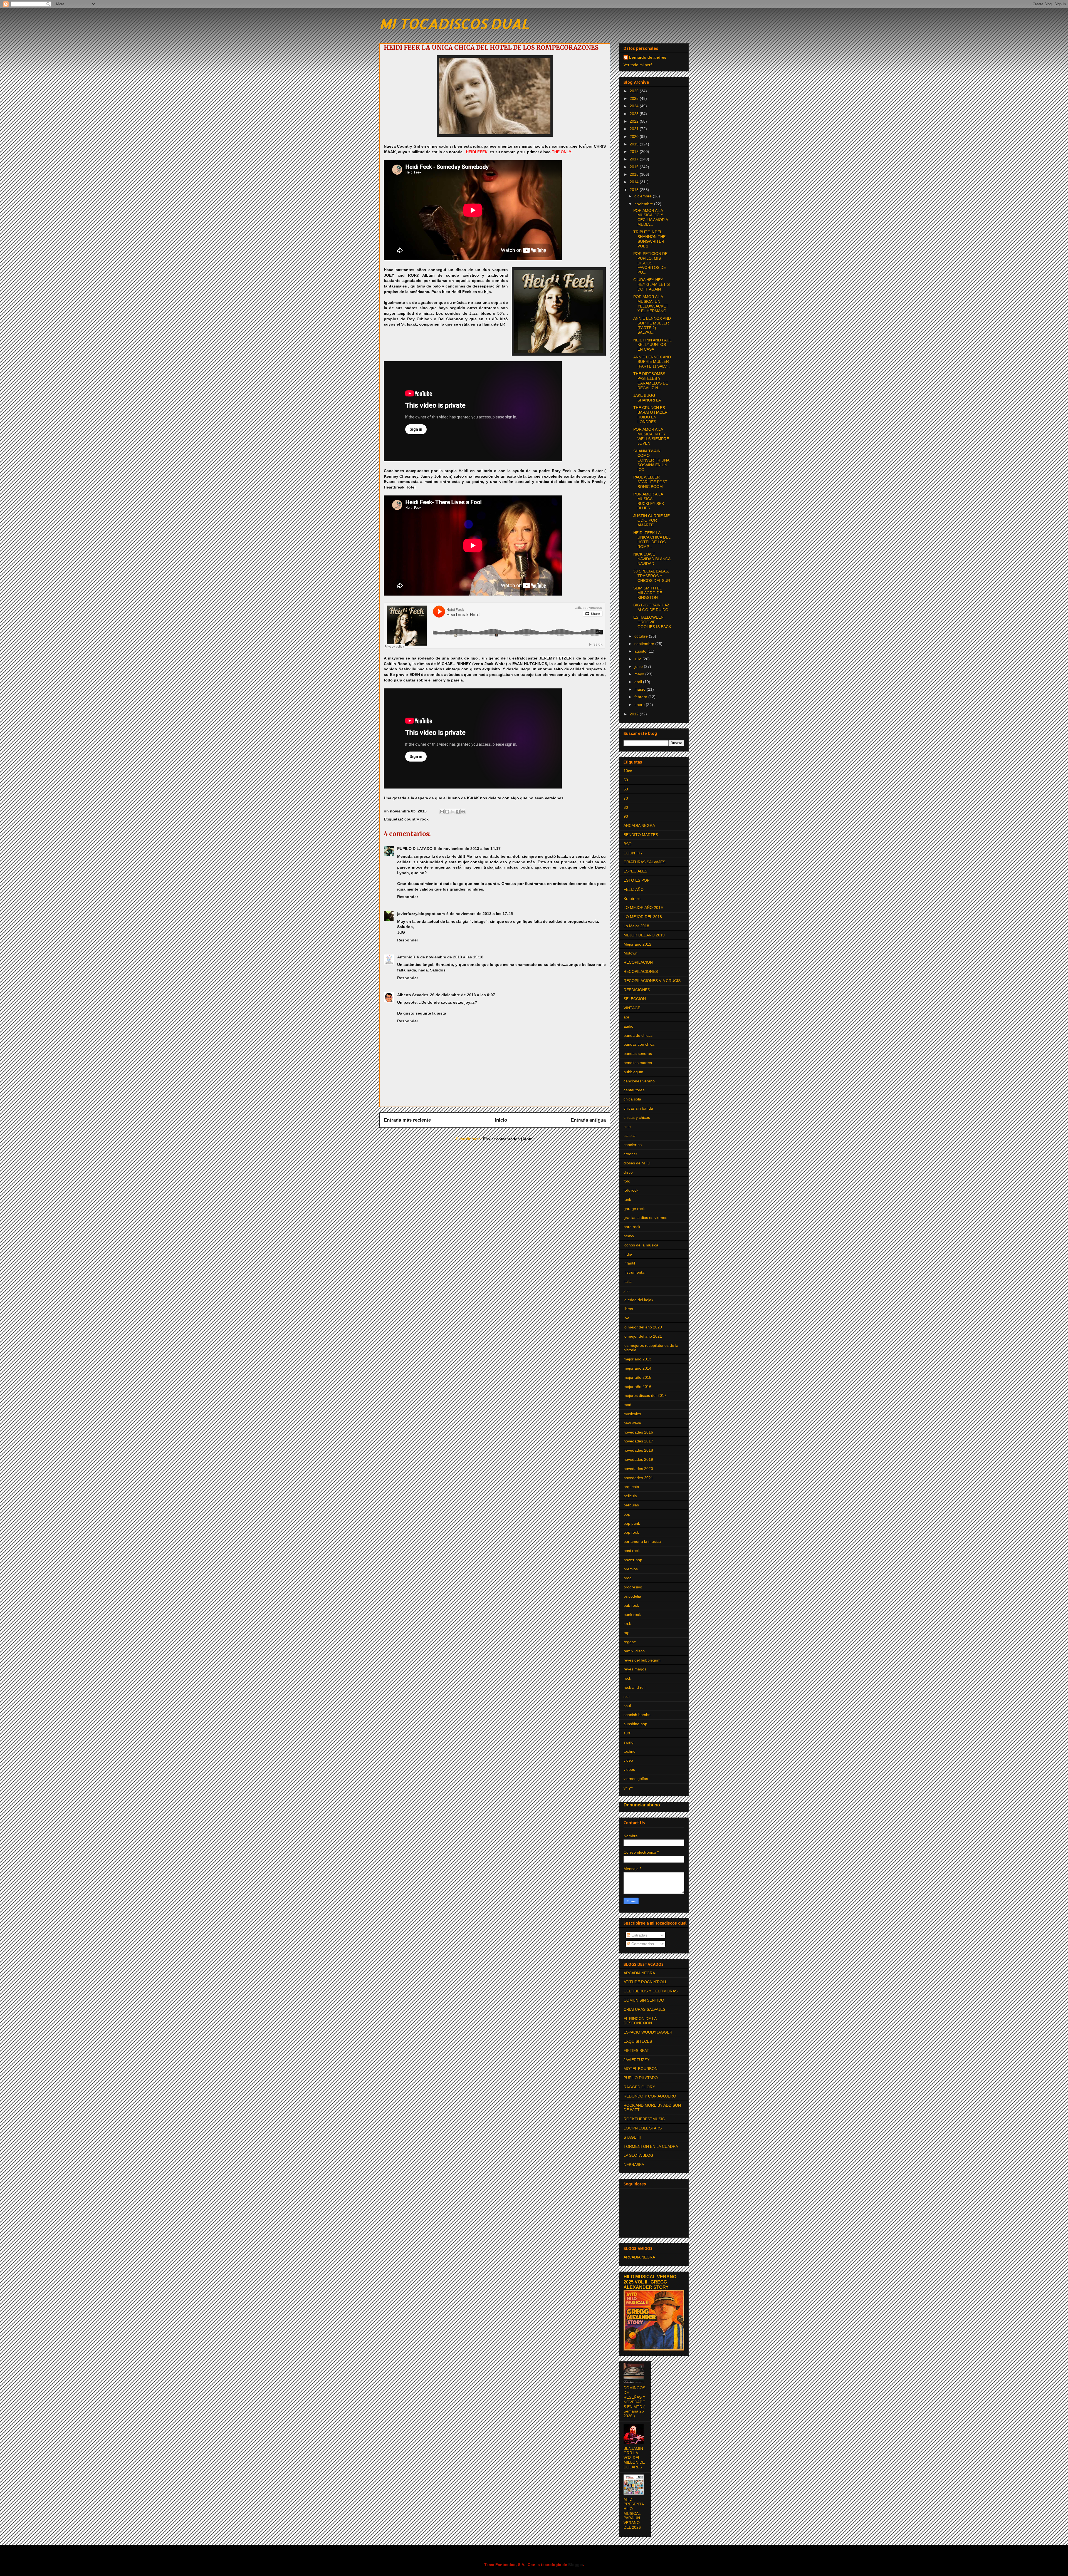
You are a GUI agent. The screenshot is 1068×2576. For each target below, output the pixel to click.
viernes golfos (636, 1779)
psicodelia (632, 1596)
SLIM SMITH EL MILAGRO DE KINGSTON (648, 593)
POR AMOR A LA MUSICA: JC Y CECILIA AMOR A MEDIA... (651, 217)
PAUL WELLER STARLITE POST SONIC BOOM (650, 482)
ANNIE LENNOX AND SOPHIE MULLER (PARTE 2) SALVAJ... (652, 325)
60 (626, 789)
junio (639, 666)
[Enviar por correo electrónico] (442, 812)
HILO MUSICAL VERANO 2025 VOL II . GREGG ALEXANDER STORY (650, 2282)
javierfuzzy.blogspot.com (421, 914)
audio (628, 1026)
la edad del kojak (638, 1300)
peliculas (631, 1505)
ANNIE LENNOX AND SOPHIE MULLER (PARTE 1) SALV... (652, 362)
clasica (630, 1135)
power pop (633, 1560)
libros (628, 1309)
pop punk (632, 1523)
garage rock (634, 1209)
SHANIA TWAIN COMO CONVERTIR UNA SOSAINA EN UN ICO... (651, 460)
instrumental (634, 1272)
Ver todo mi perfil (638, 65)
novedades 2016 (638, 1432)
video (628, 1760)
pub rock (631, 1605)
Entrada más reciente (407, 1120)
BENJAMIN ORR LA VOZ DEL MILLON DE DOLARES (634, 2458)
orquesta (631, 1487)
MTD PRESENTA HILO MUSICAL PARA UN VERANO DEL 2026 (634, 2513)
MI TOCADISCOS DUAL (454, 23)
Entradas (639, 1935)
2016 (635, 167)
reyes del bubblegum (642, 1660)
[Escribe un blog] (447, 812)
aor (626, 1017)
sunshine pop (635, 1724)
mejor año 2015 (637, 1377)
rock (627, 1678)
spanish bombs (637, 1715)
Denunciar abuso (642, 1805)
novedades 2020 (638, 1469)
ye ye (628, 1788)
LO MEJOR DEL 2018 (643, 917)
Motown (631, 953)
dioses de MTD (637, 1163)
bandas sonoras (638, 1053)
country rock (416, 819)
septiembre (645, 644)
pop (627, 1514)
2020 (635, 137)
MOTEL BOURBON (641, 2069)
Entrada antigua (588, 1120)
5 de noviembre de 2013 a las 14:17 (467, 849)
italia (628, 1281)
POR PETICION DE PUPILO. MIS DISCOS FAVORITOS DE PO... (650, 263)
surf (627, 1733)
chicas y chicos (637, 1117)
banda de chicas (638, 1035)
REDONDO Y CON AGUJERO (650, 2096)
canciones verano (639, 1081)
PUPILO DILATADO (415, 849)
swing (629, 1742)
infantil (629, 1263)
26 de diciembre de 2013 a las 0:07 (463, 995)
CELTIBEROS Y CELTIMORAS (651, 1991)
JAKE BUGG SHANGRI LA (647, 398)
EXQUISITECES (638, 2041)
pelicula (630, 1496)
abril (639, 682)
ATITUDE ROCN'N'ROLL (645, 1982)
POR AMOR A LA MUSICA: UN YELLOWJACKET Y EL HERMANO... (652, 304)
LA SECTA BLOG (638, 2155)
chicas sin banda (638, 1108)
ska (627, 1697)
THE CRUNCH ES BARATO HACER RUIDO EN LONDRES (650, 415)
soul (627, 1706)
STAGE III (632, 2137)
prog (628, 1578)
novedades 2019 (638, 1459)
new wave (632, 1423)
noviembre (644, 204)
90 (626, 816)
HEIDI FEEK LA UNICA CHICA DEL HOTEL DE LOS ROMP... (652, 540)
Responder (408, 897)
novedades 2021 (638, 1478)
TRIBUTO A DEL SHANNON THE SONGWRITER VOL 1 (649, 239)
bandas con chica (639, 1044)
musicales (632, 1414)
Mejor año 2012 (637, 944)
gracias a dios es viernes (645, 1218)
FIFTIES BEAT (636, 2051)
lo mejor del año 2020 (643, 1327)
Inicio (501, 1120)
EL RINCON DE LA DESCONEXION (640, 2021)
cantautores (634, 1090)
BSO (628, 844)
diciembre (644, 196)
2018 (635, 152)
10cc (628, 771)
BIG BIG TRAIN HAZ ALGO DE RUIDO (651, 607)
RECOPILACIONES (641, 971)
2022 (635, 121)
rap (626, 1633)
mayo (640, 674)
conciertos (633, 1145)
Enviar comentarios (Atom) (508, 1139)
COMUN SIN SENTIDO (644, 2000)
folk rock (631, 1190)
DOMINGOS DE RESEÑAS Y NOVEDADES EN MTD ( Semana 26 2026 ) (634, 2402)
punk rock (632, 1615)
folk (627, 1181)
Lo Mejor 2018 (636, 926)
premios (631, 1569)
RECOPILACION (638, 962)
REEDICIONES (637, 990)
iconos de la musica (641, 1245)
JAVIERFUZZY (636, 2060)
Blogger (576, 2565)
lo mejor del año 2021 (643, 1336)
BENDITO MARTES (641, 835)
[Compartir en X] (453, 812)
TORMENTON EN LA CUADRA (651, 2146)
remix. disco (634, 1651)
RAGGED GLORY (639, 2087)
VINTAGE (632, 1008)
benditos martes (638, 1063)
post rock (632, 1551)
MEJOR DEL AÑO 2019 (644, 935)
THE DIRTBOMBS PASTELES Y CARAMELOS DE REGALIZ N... (651, 381)
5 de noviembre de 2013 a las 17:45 (480, 914)
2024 (635, 106)
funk (627, 1199)
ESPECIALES (635, 871)
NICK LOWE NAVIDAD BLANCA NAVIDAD (652, 559)
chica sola (632, 1099)
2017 (635, 159)
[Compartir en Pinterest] (463, 812)
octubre (642, 636)
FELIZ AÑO (634, 889)
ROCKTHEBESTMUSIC (644, 2119)
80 (626, 807)
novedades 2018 (638, 1450)
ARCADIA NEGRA (639, 825)
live (626, 1318)
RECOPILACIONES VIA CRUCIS (652, 981)
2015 (635, 174)
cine (627, 1127)
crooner (630, 1154)
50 (626, 780)
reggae (630, 1642)
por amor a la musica (642, 1541)
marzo (641, 689)
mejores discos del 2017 (645, 1395)
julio (638, 659)
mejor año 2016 (637, 1387)
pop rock (631, 1532)
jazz (627, 1291)
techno (630, 1751)
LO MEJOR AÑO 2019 (643, 908)
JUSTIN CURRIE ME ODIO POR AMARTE (652, 520)
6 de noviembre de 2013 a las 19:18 (450, 957)
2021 (635, 129)
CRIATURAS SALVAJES (644, 862)
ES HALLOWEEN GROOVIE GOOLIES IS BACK (652, 622)
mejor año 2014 (637, 1368)
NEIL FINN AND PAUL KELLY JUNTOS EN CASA (652, 345)
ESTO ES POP (636, 880)
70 (626, 798)
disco (628, 1172)
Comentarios (642, 1944)
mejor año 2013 (637, 1359)
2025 (635, 98)
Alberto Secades (413, 995)
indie (628, 1254)
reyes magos (635, 1669)
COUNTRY (633, 853)
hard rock (632, 1227)
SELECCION (635, 999)
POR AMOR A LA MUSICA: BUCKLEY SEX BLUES (649, 501)
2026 (635, 91)
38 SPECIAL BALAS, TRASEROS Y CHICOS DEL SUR (652, 576)
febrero (641, 697)
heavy (629, 1236)
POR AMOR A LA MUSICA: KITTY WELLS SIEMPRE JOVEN (651, 436)
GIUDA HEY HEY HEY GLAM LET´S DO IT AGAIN (652, 284)
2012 (635, 714)
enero (640, 705)
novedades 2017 (638, 1441)
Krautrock (632, 899)
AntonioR (406, 957)
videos (629, 1769)
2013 (635, 190)
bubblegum (633, 1072)
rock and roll (634, 1687)
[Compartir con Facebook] (458, 812)
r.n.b (627, 1623)
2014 (635, 182)
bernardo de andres (648, 57)
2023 (635, 114)
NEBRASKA (634, 2165)
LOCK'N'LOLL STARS (643, 2128)
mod (627, 1405)
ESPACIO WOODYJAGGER (648, 2032)
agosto (641, 651)
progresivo (633, 1587)
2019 (635, 144)
